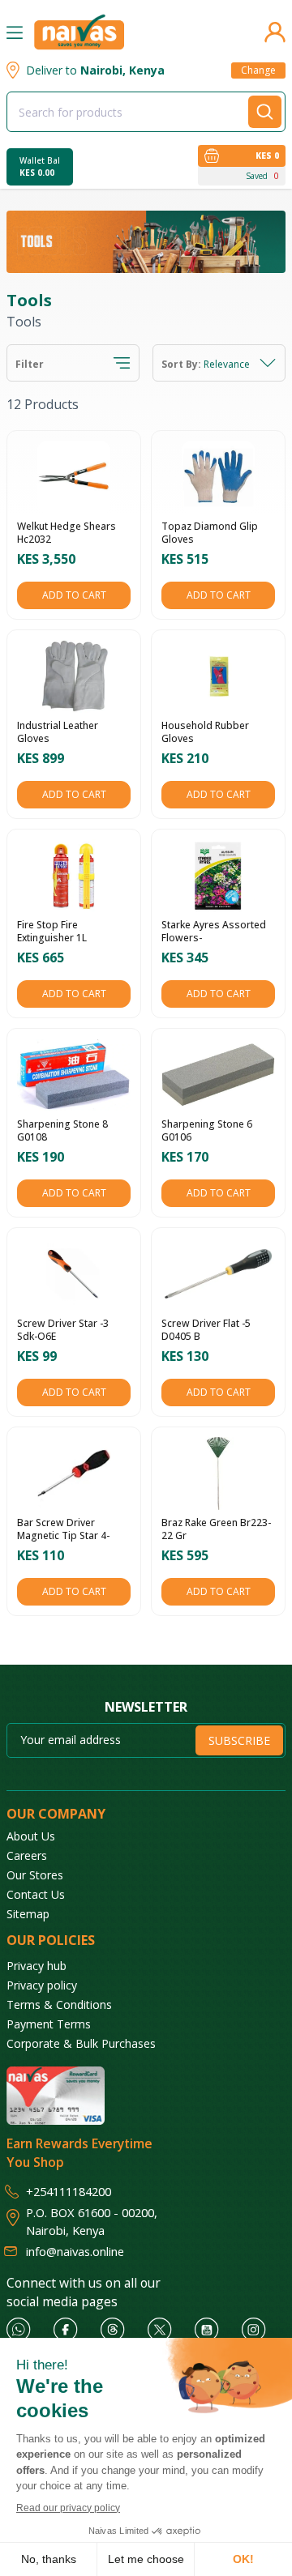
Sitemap (28, 1914)
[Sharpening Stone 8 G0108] (74, 1075)
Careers (27, 1855)
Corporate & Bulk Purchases (81, 2043)
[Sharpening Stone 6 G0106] (218, 1075)
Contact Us (36, 1894)
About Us (31, 1836)
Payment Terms (49, 2024)
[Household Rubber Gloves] (218, 676)
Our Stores (35, 1875)
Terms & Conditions (59, 2005)
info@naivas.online (75, 2251)
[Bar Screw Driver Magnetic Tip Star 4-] (74, 1474)
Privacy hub (36, 1966)
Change (258, 70)
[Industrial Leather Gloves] (74, 676)
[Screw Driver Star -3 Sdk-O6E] (74, 1274)
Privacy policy (42, 1985)
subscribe (239, 1740)
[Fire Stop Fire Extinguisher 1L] (74, 876)
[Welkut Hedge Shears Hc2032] (74, 477)
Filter (30, 365)
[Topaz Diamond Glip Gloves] (218, 477)
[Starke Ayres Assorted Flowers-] (218, 876)
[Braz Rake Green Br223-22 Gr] (218, 1474)
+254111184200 (69, 2191)
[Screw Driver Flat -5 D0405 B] (218, 1274)
